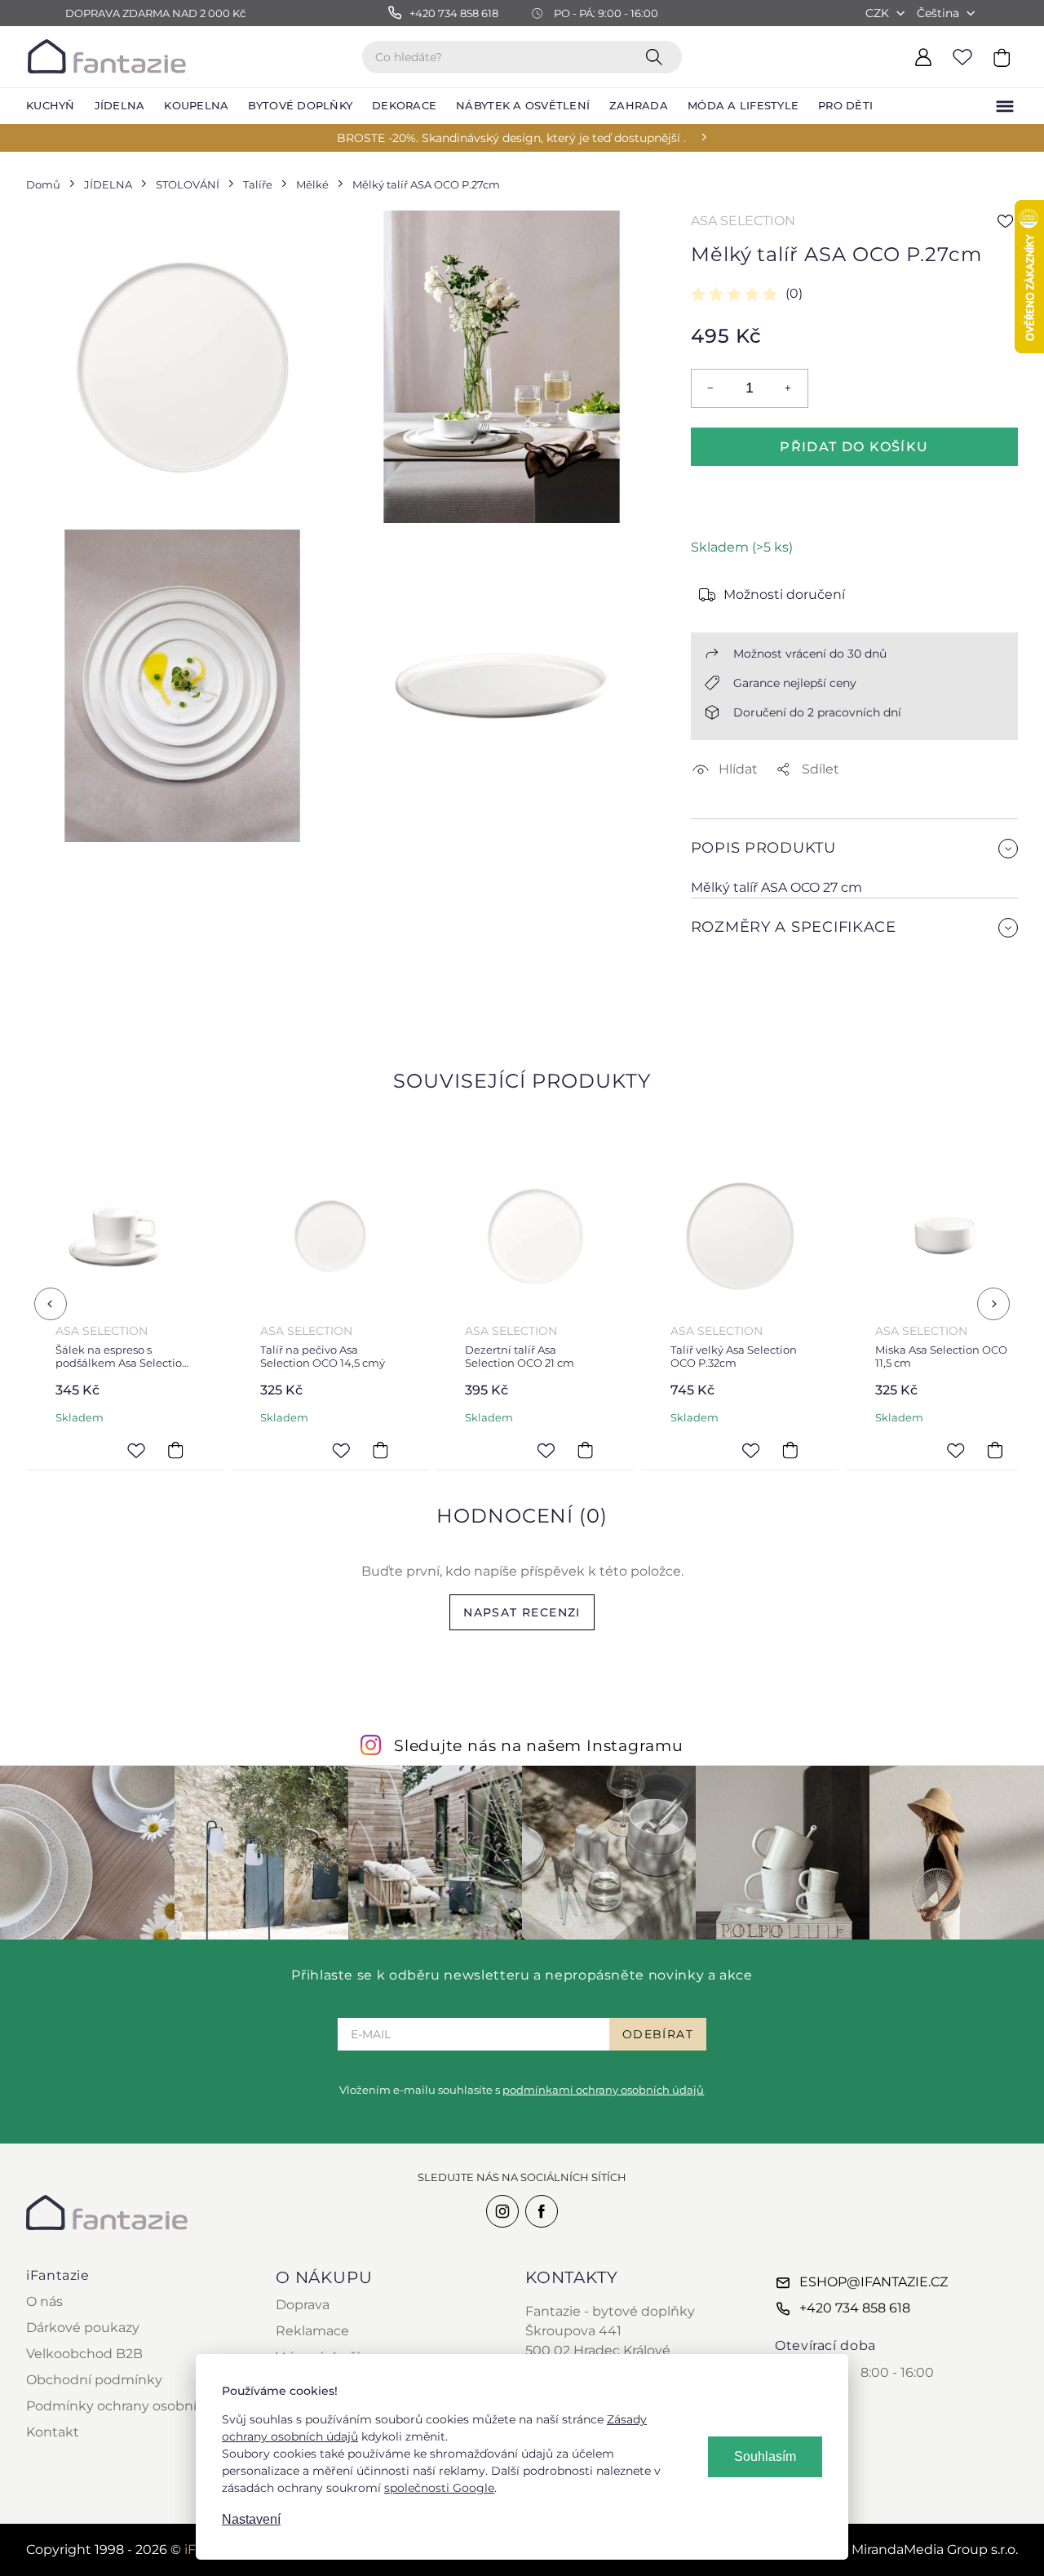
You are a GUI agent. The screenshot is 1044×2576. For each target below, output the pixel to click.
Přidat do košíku (854, 447)
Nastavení (251, 2519)
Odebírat (658, 2034)
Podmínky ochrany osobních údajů (140, 2406)
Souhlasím (765, 2456)
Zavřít (730, 999)
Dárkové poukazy (83, 2328)
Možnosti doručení (784, 594)
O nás (44, 2301)
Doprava (303, 2305)
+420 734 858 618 (855, 2308)
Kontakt (53, 2432)
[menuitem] (51, 106)
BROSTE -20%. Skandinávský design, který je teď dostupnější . (511, 138)
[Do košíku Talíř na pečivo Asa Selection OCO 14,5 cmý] (380, 1450)
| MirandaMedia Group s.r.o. (915, 2549)
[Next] (993, 1304)
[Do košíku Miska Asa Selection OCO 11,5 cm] (995, 1450)
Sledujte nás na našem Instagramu (539, 1745)
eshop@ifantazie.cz (874, 2282)
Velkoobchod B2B (84, 2354)
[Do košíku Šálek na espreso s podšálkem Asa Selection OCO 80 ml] (175, 1450)
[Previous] (51, 1304)
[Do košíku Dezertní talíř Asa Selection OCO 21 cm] (586, 1450)
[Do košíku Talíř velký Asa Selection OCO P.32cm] (790, 1450)
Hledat (657, 56)
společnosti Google (439, 2488)
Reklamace (312, 2331)
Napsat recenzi (522, 1612)
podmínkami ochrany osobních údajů (603, 2090)
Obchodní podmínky (94, 2380)
